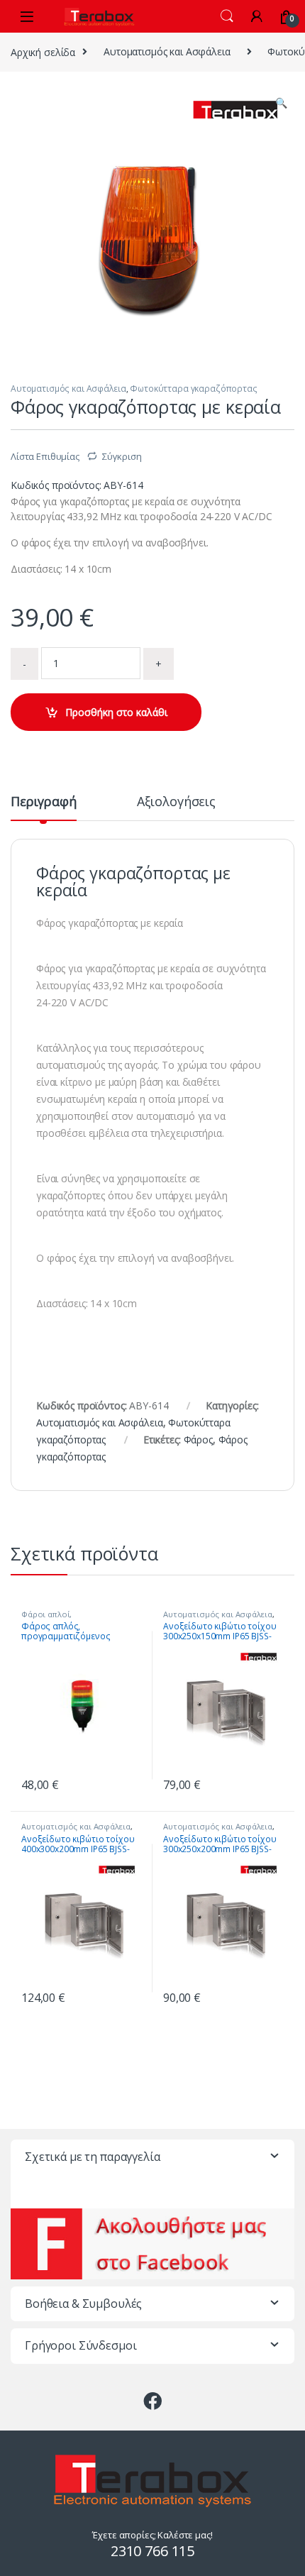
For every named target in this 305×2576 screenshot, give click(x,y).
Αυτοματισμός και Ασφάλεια (167, 51)
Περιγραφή (44, 802)
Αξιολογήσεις (176, 802)
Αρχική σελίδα (43, 51)
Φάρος (198, 1440)
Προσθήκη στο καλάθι (116, 712)
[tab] (44, 808)
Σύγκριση (122, 456)
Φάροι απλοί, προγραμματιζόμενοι (62, 1618)
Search (227, 16)
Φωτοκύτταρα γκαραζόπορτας (194, 389)
